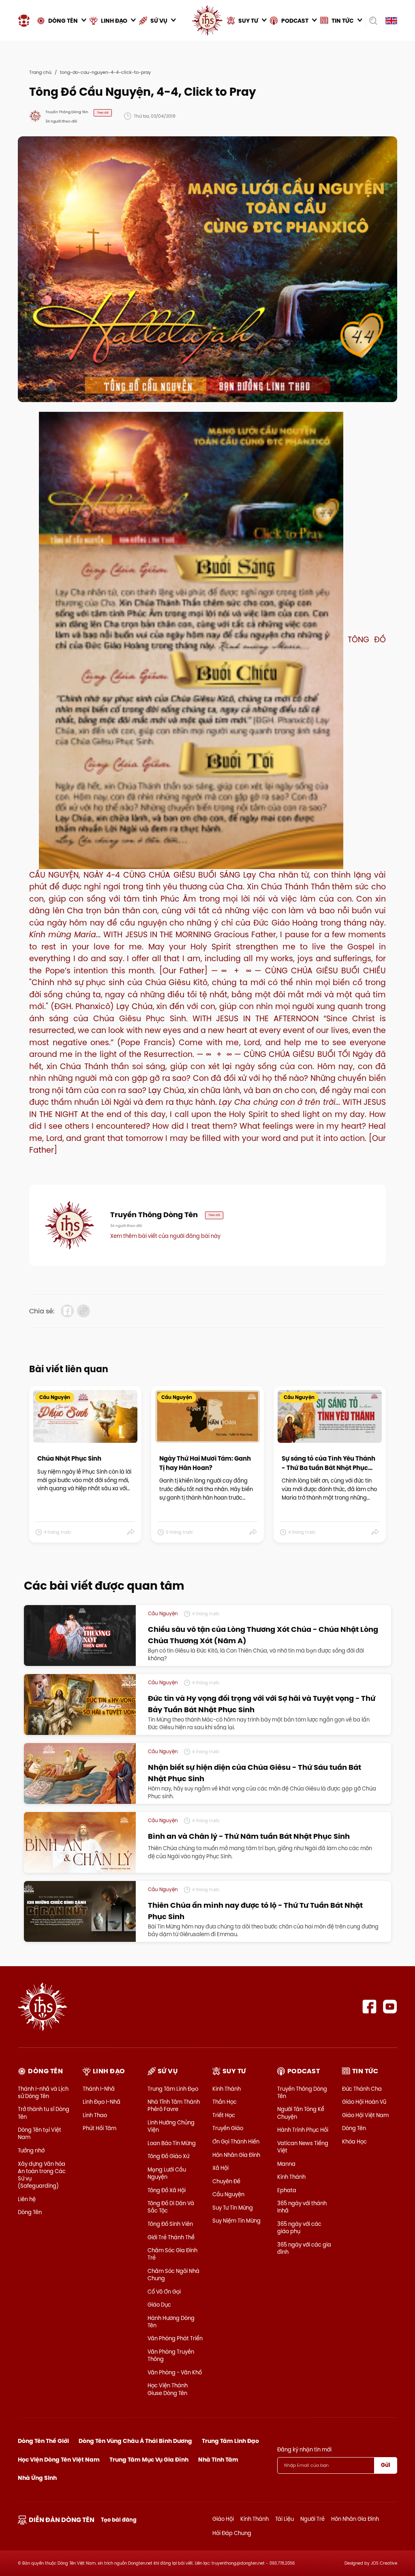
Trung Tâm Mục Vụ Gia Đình (149, 2460)
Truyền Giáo (228, 2128)
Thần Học (225, 2102)
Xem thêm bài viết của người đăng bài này (165, 1236)
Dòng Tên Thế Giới (43, 2441)
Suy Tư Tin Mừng (233, 2208)
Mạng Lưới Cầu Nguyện (167, 2173)
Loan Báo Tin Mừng (172, 2143)
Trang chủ (40, 72)
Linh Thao (95, 2115)
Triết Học (224, 2115)
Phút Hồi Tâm (99, 2128)
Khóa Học (354, 2141)
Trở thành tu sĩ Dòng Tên (44, 2113)
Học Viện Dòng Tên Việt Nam (59, 2460)
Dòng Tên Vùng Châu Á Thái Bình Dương (135, 2441)
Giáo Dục (159, 2305)
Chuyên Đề (226, 2181)
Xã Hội (220, 2168)
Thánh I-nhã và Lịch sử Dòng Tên (43, 2092)
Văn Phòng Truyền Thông (171, 2355)
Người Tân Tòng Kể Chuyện (301, 2113)
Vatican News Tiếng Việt (303, 2147)
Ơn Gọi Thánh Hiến (236, 2141)
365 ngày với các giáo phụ (299, 2227)
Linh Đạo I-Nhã (102, 2102)
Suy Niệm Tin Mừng (236, 2221)
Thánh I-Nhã (99, 2089)
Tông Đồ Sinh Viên (170, 2224)
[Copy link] (83, 1311)
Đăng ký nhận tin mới (304, 2449)
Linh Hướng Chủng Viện (171, 2126)
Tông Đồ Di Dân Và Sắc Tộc (171, 2207)
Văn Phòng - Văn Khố (175, 2372)
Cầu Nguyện (228, 2194)
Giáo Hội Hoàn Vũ (364, 2102)
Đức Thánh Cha (362, 2089)
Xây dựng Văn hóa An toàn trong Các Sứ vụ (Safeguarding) (42, 2175)
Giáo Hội (223, 2519)
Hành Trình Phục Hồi (303, 2130)
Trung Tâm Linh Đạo (173, 2089)
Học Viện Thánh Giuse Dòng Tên (168, 2389)
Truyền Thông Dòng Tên (302, 2092)
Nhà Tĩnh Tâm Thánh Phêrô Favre (174, 2105)
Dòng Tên (30, 2212)
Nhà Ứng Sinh (37, 2478)
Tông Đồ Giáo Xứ (168, 2156)
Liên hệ (27, 2199)
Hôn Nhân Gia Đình (236, 2155)
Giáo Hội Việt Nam (365, 2115)
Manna (286, 2164)
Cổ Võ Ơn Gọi (164, 2292)
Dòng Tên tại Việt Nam (40, 2133)
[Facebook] (369, 2007)
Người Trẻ (312, 2519)
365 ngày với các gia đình (304, 2248)
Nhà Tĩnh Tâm (218, 2460)
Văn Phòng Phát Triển (175, 2338)
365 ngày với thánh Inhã (302, 2207)
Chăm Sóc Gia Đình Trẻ (172, 2254)
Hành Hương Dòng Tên (171, 2322)
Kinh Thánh (227, 2089)
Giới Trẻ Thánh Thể (171, 2237)
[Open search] (373, 21)
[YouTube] (390, 2007)
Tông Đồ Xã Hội (167, 2190)
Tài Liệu (285, 2519)
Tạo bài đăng (119, 2520)
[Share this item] (131, 1532)
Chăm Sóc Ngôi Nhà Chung (173, 2275)
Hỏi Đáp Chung (232, 2533)
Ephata (287, 2190)
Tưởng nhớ (31, 2150)
